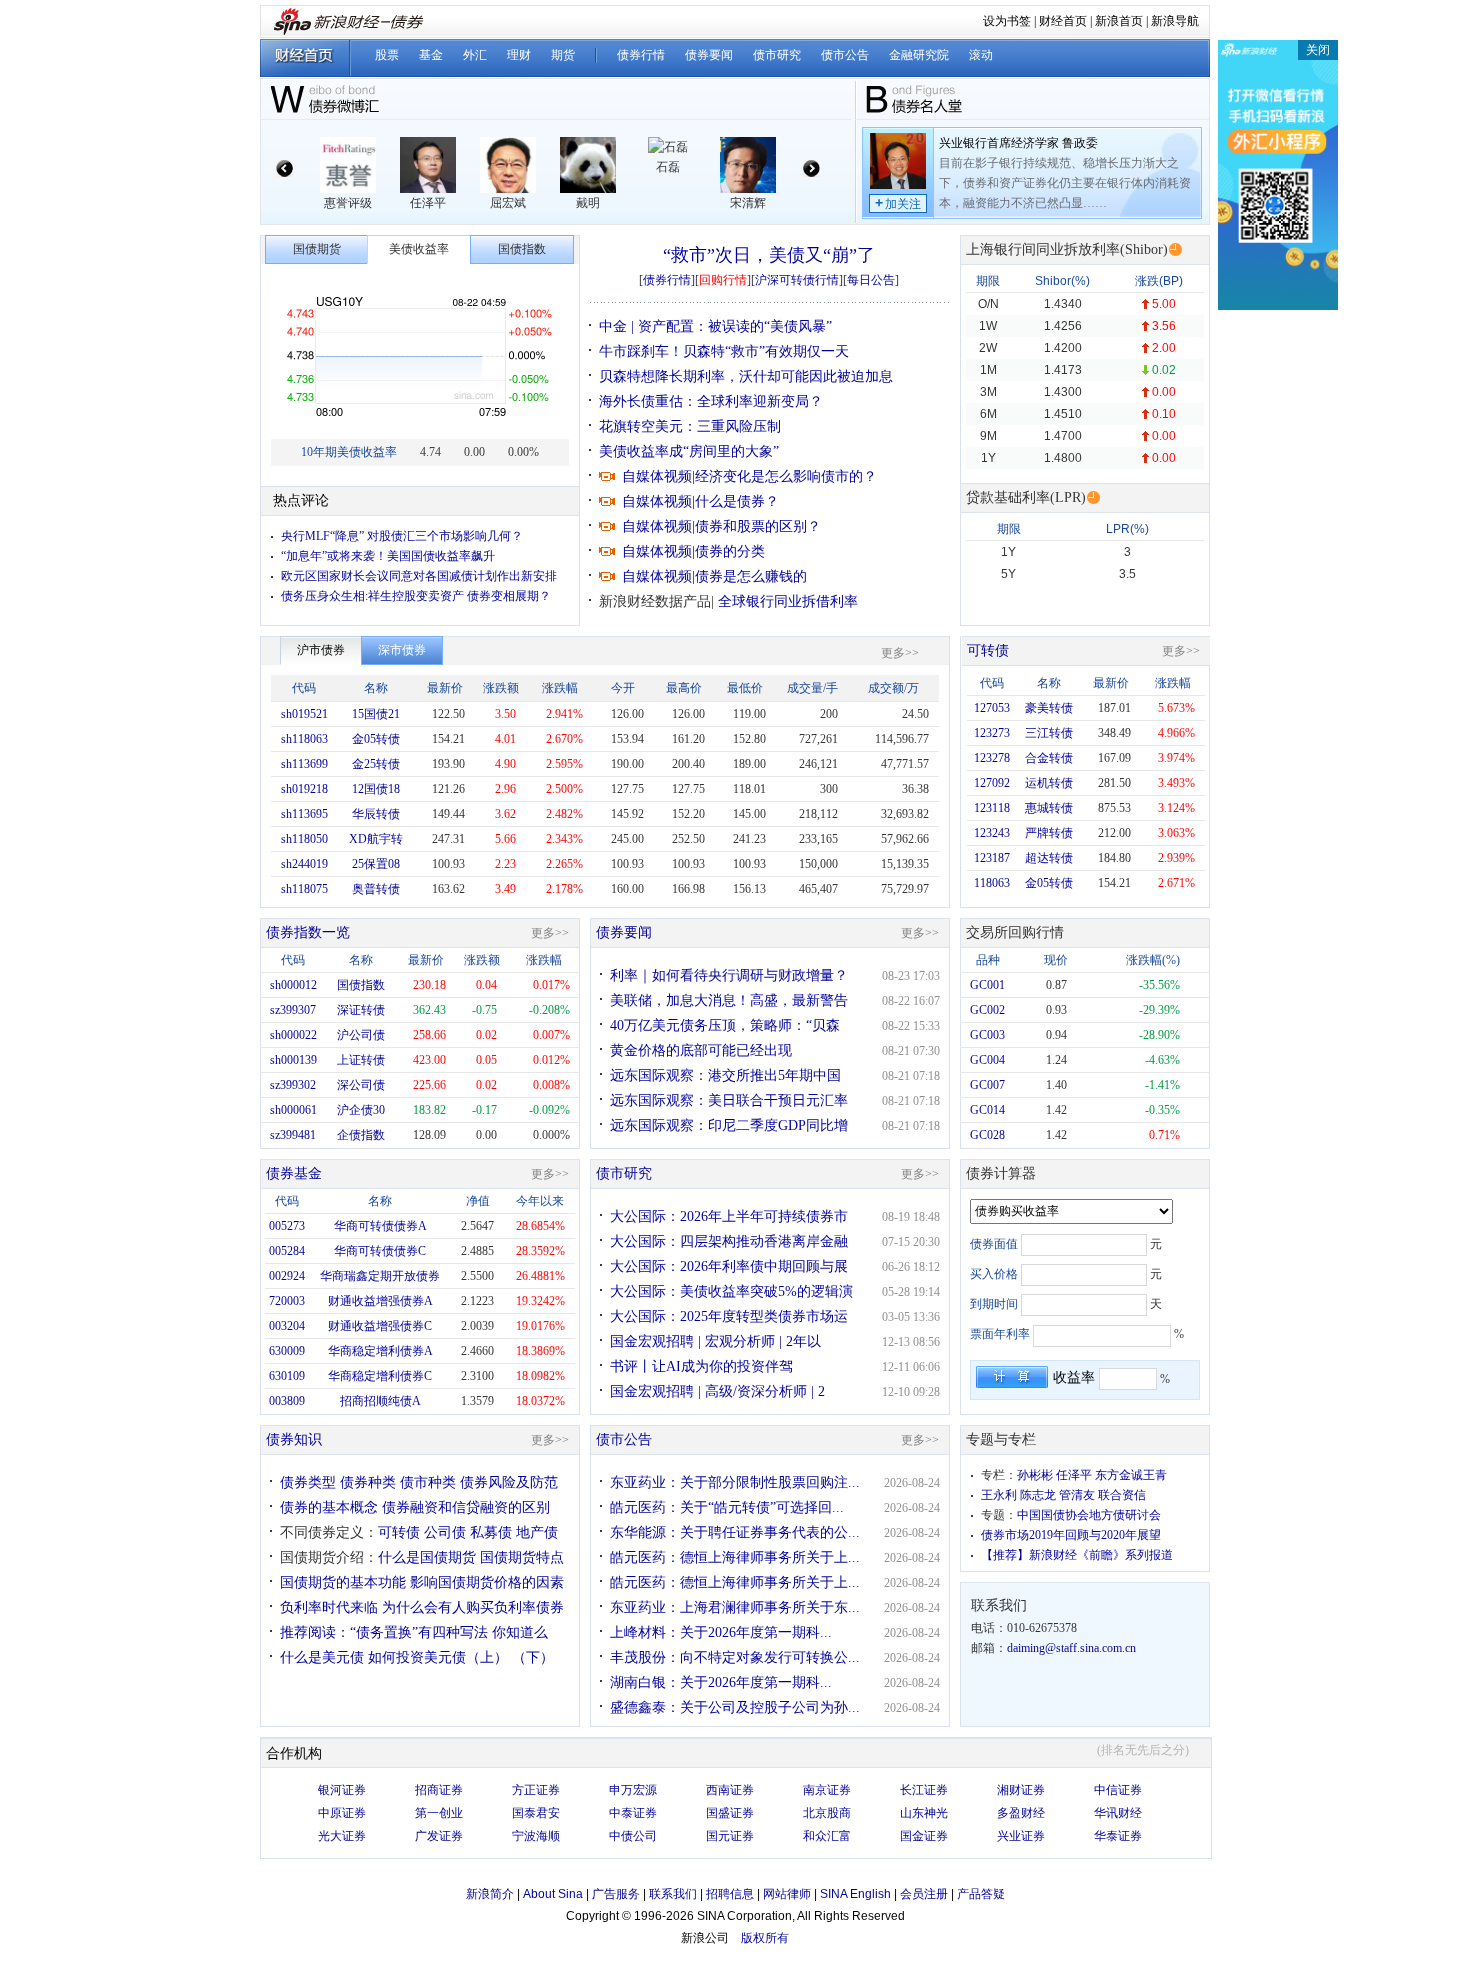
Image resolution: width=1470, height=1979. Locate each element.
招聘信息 (730, 1894)
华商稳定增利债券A (380, 1351)
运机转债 (1049, 783)
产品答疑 (981, 1894)
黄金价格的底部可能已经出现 (701, 1050)
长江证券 (924, 1790)
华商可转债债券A (380, 1226)
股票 (387, 55)
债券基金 (294, 1173)
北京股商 (827, 1813)
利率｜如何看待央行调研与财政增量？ (729, 975)
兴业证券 (1021, 1836)
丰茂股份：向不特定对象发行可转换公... (735, 1657)
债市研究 (777, 55)
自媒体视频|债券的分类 (693, 551)
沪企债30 (361, 1110)
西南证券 (730, 1790)
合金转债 (1049, 758)
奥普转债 (376, 889)
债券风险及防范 (509, 1482)
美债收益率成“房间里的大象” (689, 451)
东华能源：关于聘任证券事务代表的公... (735, 1532)
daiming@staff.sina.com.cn (1071, 1648)
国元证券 (730, 1836)
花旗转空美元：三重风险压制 (690, 426)
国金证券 (924, 1836)
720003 (287, 1301)
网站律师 (787, 1894)
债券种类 (368, 1482)
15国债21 (376, 714)
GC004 (987, 1060)
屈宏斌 (508, 203)
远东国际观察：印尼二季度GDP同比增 (729, 1125)
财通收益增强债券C (380, 1326)
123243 (992, 833)
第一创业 (439, 1813)
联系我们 (673, 1894)
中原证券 (342, 1813)
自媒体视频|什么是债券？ (700, 501)
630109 (287, 1376)
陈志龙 (1038, 1495)
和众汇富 (827, 1836)
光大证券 (342, 1836)
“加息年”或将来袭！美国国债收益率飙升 (388, 556)
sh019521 (304, 714)
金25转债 (376, 764)
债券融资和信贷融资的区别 (466, 1507)
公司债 (445, 1532)
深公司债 (361, 1085)
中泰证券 (633, 1813)
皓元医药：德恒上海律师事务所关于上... (735, 1557)
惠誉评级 (348, 203)
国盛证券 (730, 1813)
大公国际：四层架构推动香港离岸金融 (729, 1241)
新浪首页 (1119, 21)
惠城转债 (1049, 808)
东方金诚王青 (1131, 1475)
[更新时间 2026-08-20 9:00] (1093, 497)
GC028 (987, 1135)
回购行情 (723, 280)
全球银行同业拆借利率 (788, 601)
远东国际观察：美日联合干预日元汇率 (729, 1100)
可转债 (988, 650)
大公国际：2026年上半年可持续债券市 (729, 1216)
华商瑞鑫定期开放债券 (380, 1276)
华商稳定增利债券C (380, 1376)
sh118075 (304, 889)
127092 (992, 783)
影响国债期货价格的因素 (487, 1582)
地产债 (537, 1532)
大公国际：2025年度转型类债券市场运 (729, 1316)
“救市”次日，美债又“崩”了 (769, 255)
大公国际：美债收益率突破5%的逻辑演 (731, 1291)
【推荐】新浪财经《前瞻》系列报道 (1077, 1555)
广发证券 (439, 1836)
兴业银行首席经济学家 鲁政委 (1018, 143)
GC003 (987, 1035)
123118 (992, 808)
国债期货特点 (522, 1557)
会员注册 (924, 1894)
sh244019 (304, 864)
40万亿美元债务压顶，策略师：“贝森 (725, 1025)
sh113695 (304, 814)
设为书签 (1007, 21)
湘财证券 (1021, 1790)
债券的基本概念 (329, 1507)
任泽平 (428, 203)
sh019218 (304, 789)
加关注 (898, 203)
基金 (431, 55)
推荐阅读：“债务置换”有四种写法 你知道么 (414, 1632)
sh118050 (304, 839)
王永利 (999, 1495)
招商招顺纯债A (380, 1401)
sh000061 (293, 1110)
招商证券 (439, 1790)
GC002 (987, 1010)
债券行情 (641, 55)
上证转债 (361, 1060)
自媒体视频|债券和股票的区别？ (721, 526)
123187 (992, 858)
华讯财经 (1118, 1813)
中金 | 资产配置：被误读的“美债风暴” (715, 326)
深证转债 (361, 1010)
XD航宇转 (376, 839)
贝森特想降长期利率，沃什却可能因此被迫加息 (746, 376)
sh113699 (304, 764)
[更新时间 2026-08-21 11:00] (1175, 249)
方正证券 (536, 1790)
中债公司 (633, 1836)
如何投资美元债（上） (438, 1657)
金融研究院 (919, 55)
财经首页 (1063, 21)
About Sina (553, 1894)
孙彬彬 (1035, 1475)
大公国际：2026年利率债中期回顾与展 (729, 1266)
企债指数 (361, 1135)
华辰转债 (376, 814)
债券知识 (294, 1439)
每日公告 (871, 280)
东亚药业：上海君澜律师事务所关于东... (735, 1607)
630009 (287, 1351)
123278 (992, 758)
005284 (287, 1251)
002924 (287, 1276)
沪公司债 (361, 1035)
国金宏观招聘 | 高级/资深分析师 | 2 (717, 1391)
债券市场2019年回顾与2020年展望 (1071, 1535)
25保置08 (376, 864)
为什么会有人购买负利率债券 (473, 1607)
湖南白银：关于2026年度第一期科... (721, 1682)
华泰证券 (1118, 1836)
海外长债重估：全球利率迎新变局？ (711, 401)
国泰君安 (536, 1813)
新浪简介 (490, 1894)
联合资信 (1122, 1495)
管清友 (1077, 1495)
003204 (287, 1326)
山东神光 (924, 1813)
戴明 (588, 203)
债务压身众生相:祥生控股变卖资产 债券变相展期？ (416, 596)
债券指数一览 (308, 932)
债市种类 (428, 1482)
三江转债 (1049, 733)
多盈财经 (1021, 1813)
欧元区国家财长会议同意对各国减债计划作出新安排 (419, 576)
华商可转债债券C (380, 1251)
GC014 (987, 1110)
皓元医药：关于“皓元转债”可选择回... (727, 1507)
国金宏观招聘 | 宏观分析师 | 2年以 (715, 1341)
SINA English (855, 1894)
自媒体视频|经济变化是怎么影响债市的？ (749, 476)
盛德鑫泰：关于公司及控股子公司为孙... (735, 1707)
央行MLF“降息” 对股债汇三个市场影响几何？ (402, 536)
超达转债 (1049, 858)
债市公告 (845, 55)
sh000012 (293, 985)
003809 (287, 1401)
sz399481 (293, 1135)
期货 (563, 55)
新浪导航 (1175, 21)
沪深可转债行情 (797, 280)
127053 (992, 708)
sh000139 (293, 1060)
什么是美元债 (322, 1657)
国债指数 (361, 985)
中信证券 (1118, 1790)
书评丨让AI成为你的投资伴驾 (701, 1366)
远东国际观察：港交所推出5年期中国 (725, 1075)
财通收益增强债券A (380, 1301)
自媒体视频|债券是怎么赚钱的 (714, 576)
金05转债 (376, 739)
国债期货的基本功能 (343, 1582)
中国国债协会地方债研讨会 (1089, 1515)
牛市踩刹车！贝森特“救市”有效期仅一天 (724, 351)
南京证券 (827, 1790)
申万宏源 (633, 1790)
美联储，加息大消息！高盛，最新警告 (729, 1000)
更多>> (900, 653)
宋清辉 (748, 203)
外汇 (475, 55)
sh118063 (304, 739)
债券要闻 (709, 55)
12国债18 (376, 789)
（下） (533, 1657)
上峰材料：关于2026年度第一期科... (721, 1632)
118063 (992, 883)
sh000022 (293, 1035)
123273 (992, 733)
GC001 (987, 985)
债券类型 (308, 1482)
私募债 (491, 1532)
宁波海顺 (536, 1836)
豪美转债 (1049, 708)
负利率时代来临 (329, 1607)
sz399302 (293, 1085)
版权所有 (765, 1938)
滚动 (981, 55)
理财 (519, 55)
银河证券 (342, 1790)
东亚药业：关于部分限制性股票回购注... (735, 1482)
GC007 (987, 1085)
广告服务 (616, 1894)
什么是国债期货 (427, 1557)
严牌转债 (1049, 833)
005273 (287, 1226)
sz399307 (293, 1010)
